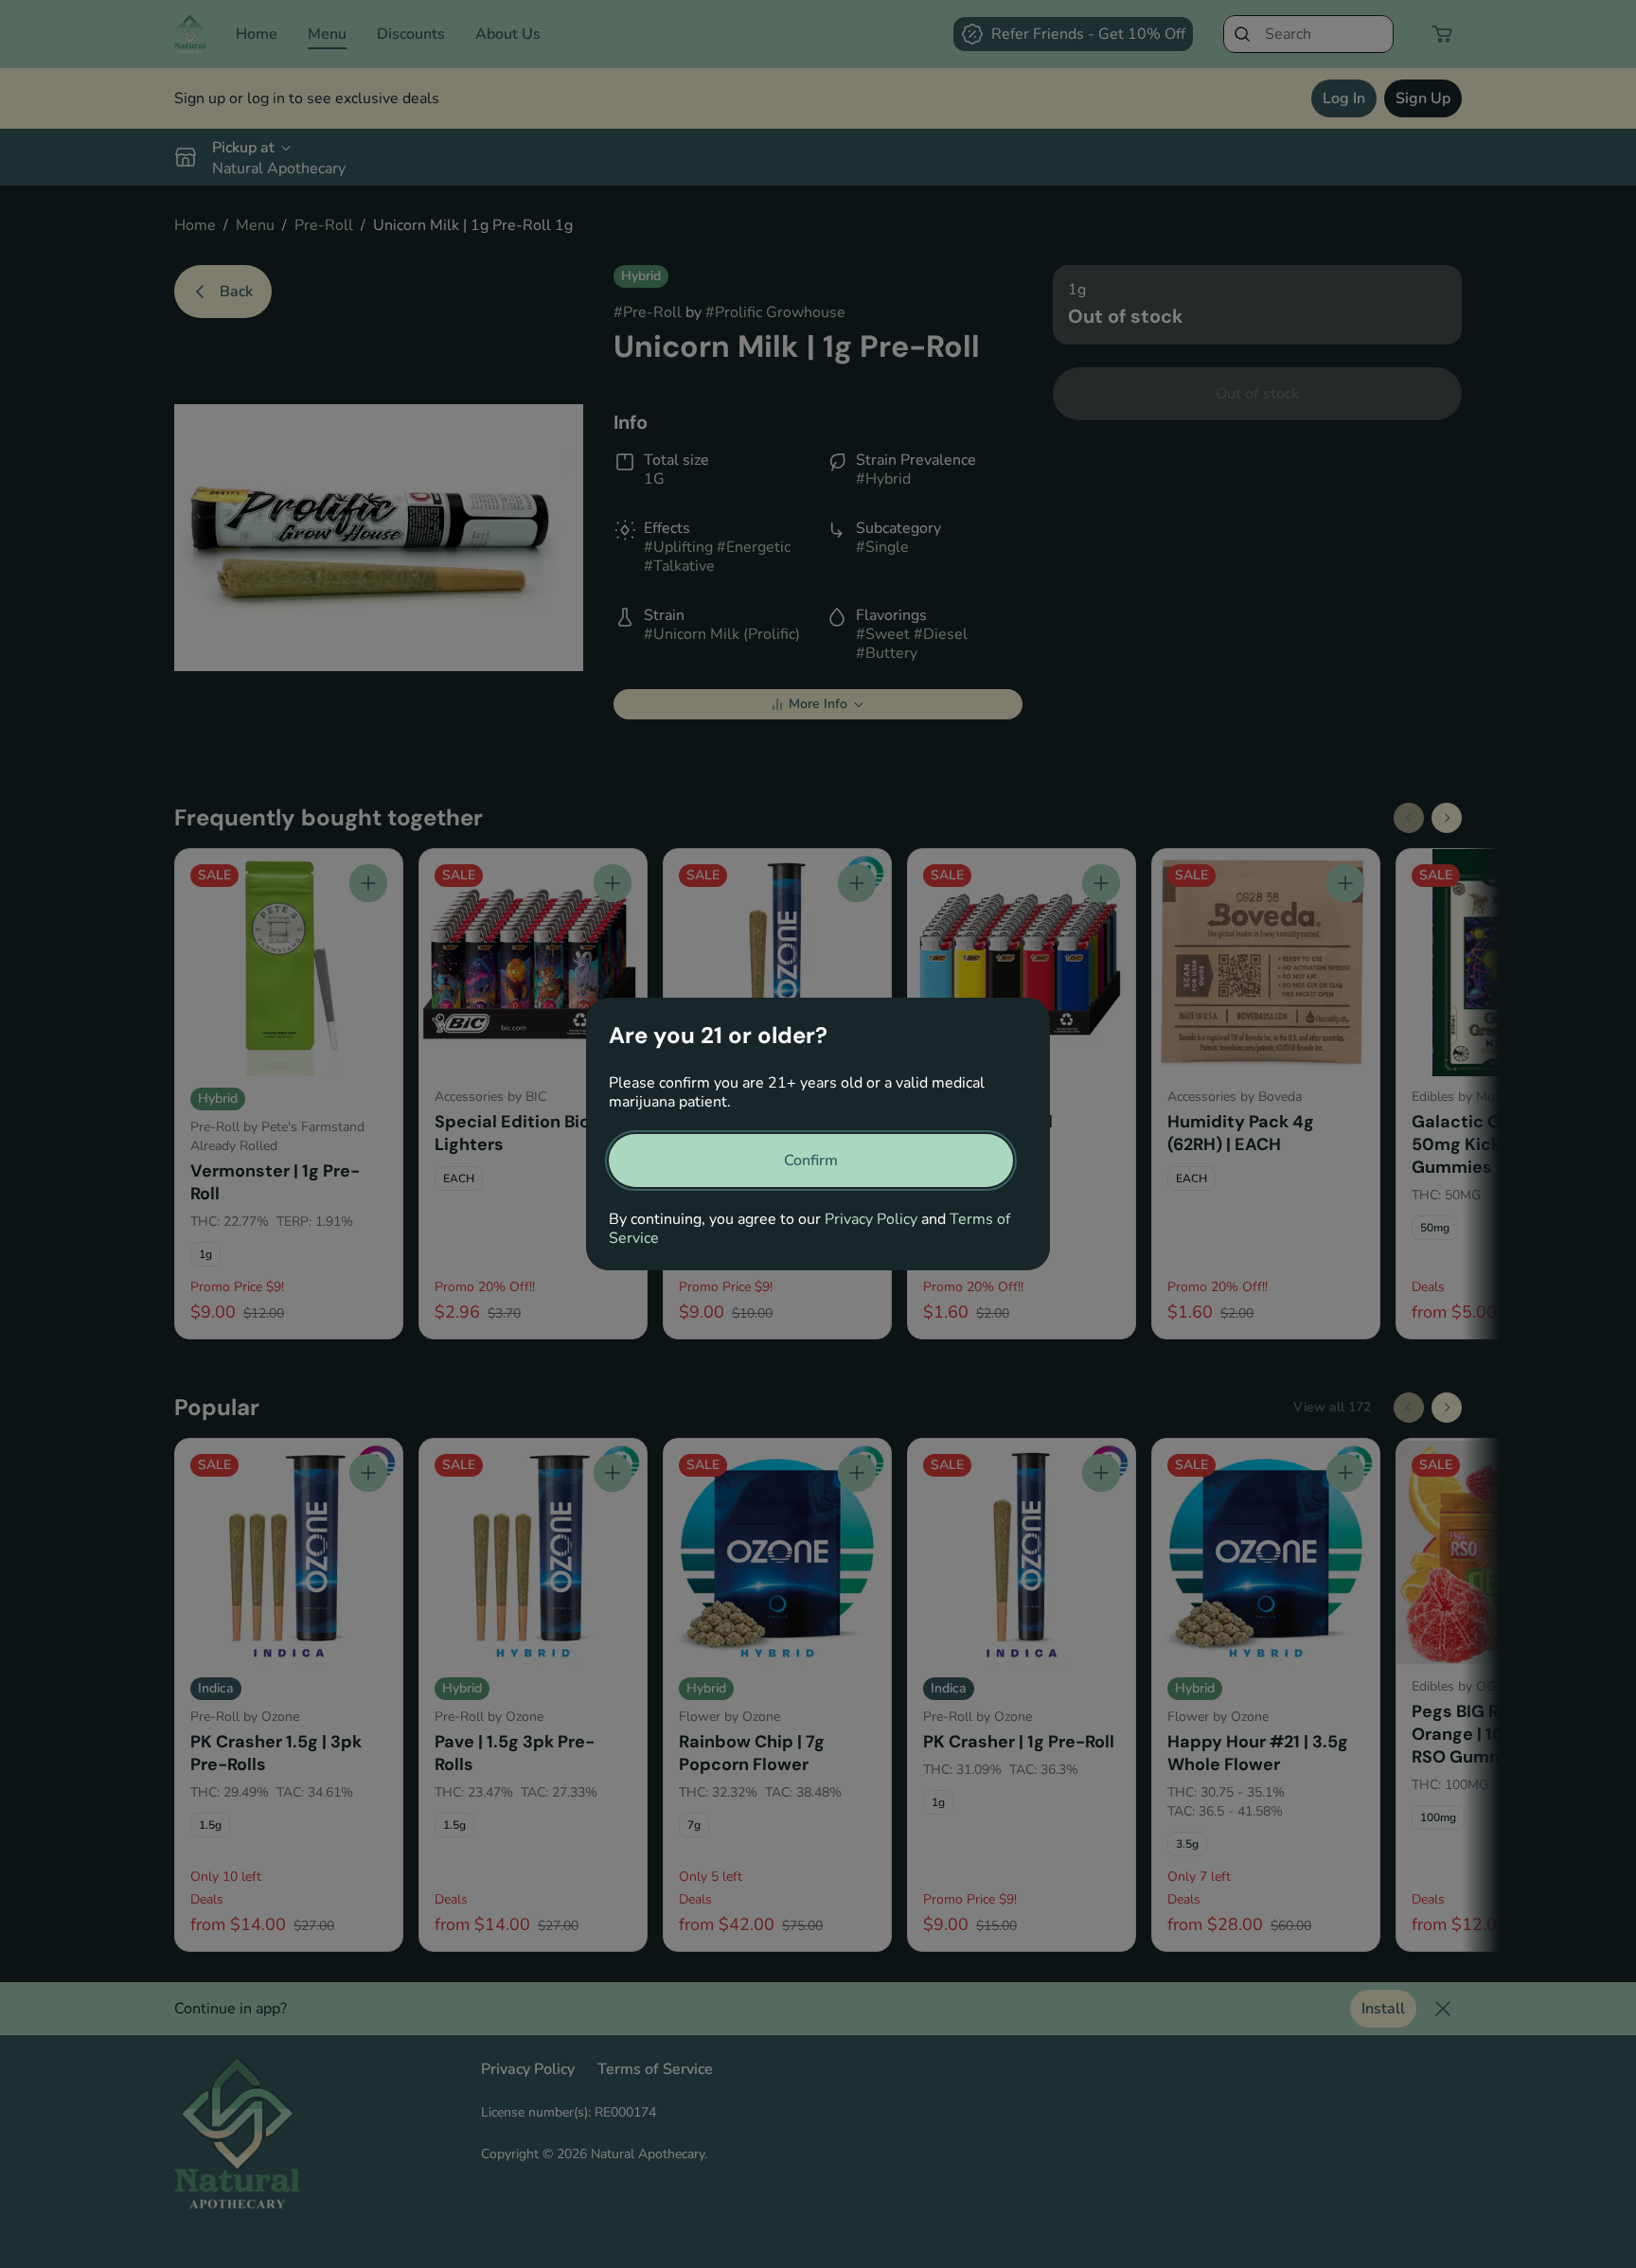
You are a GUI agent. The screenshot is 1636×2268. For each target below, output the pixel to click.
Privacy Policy (871, 1219)
